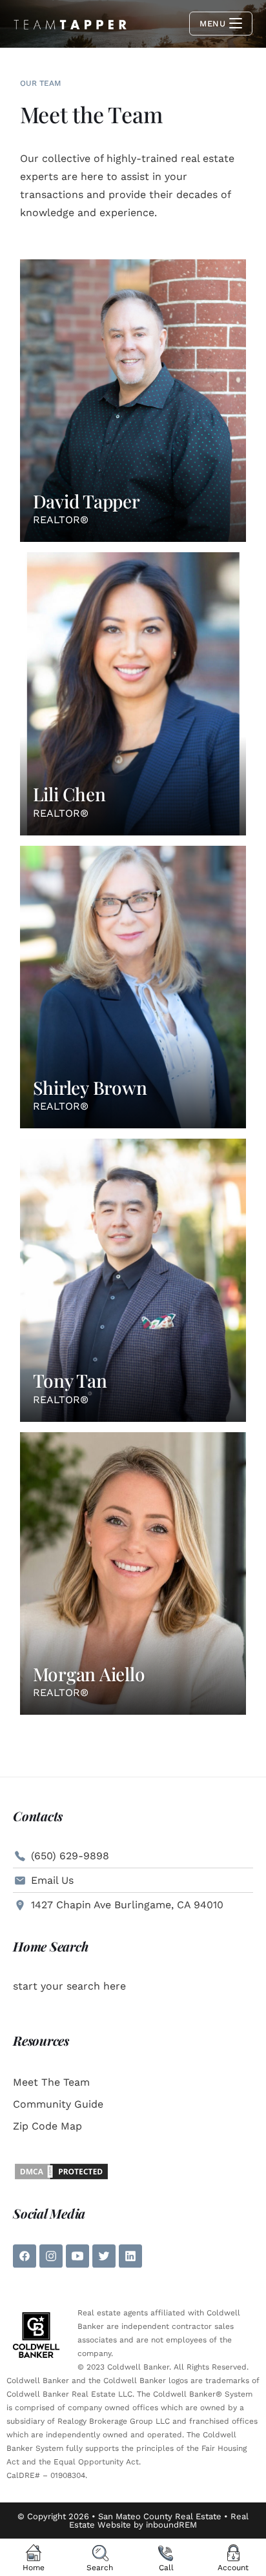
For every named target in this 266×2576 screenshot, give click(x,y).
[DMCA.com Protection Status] (61, 2171)
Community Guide (58, 2104)
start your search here (69, 1986)
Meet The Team (51, 2082)
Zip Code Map (47, 2126)
